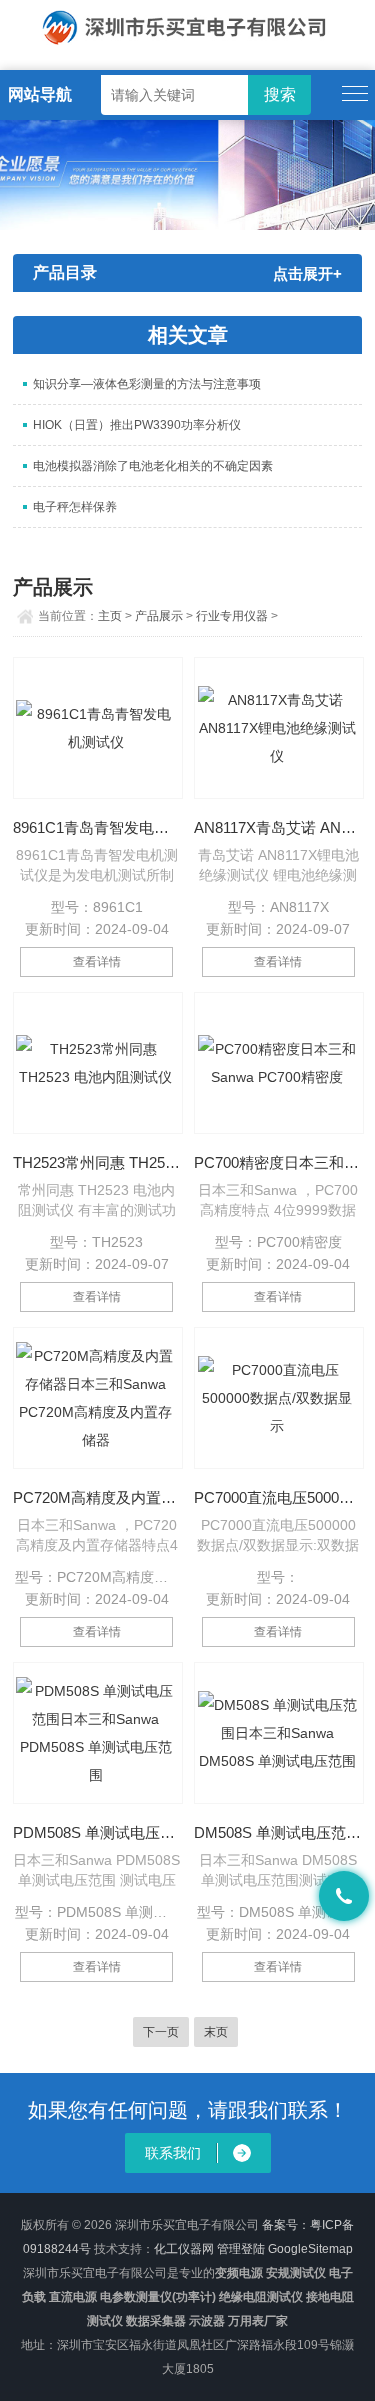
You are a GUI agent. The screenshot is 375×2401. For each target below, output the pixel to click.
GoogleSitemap (310, 2249)
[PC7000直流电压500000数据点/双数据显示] (279, 1398)
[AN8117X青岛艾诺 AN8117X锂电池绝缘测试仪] (279, 728)
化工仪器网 (184, 2249)
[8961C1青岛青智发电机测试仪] (98, 728)
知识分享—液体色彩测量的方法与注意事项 (147, 384)
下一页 (161, 2032)
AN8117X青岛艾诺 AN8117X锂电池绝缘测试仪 (278, 827)
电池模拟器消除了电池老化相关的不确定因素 (153, 466)
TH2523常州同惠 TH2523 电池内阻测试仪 (97, 1162)
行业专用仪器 (232, 616)
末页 (216, 2032)
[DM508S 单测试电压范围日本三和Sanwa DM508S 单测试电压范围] (279, 1733)
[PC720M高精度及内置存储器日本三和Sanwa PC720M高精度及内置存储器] (98, 1398)
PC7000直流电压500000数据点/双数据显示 (278, 1497)
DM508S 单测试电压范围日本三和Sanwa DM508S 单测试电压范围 (278, 1832)
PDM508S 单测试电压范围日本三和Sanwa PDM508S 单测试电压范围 (97, 1832)
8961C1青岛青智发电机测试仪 (97, 827)
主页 (110, 616)
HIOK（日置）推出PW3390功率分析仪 (137, 425)
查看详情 (97, 962)
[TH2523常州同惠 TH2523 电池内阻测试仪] (98, 1063)
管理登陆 (241, 2249)
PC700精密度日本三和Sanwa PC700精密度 (278, 1162)
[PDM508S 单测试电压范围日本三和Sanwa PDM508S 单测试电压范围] (98, 1733)
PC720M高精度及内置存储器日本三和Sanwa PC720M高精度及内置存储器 (97, 1497)
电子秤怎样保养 (75, 507)
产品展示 (159, 616)
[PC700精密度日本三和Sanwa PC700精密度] (279, 1063)
